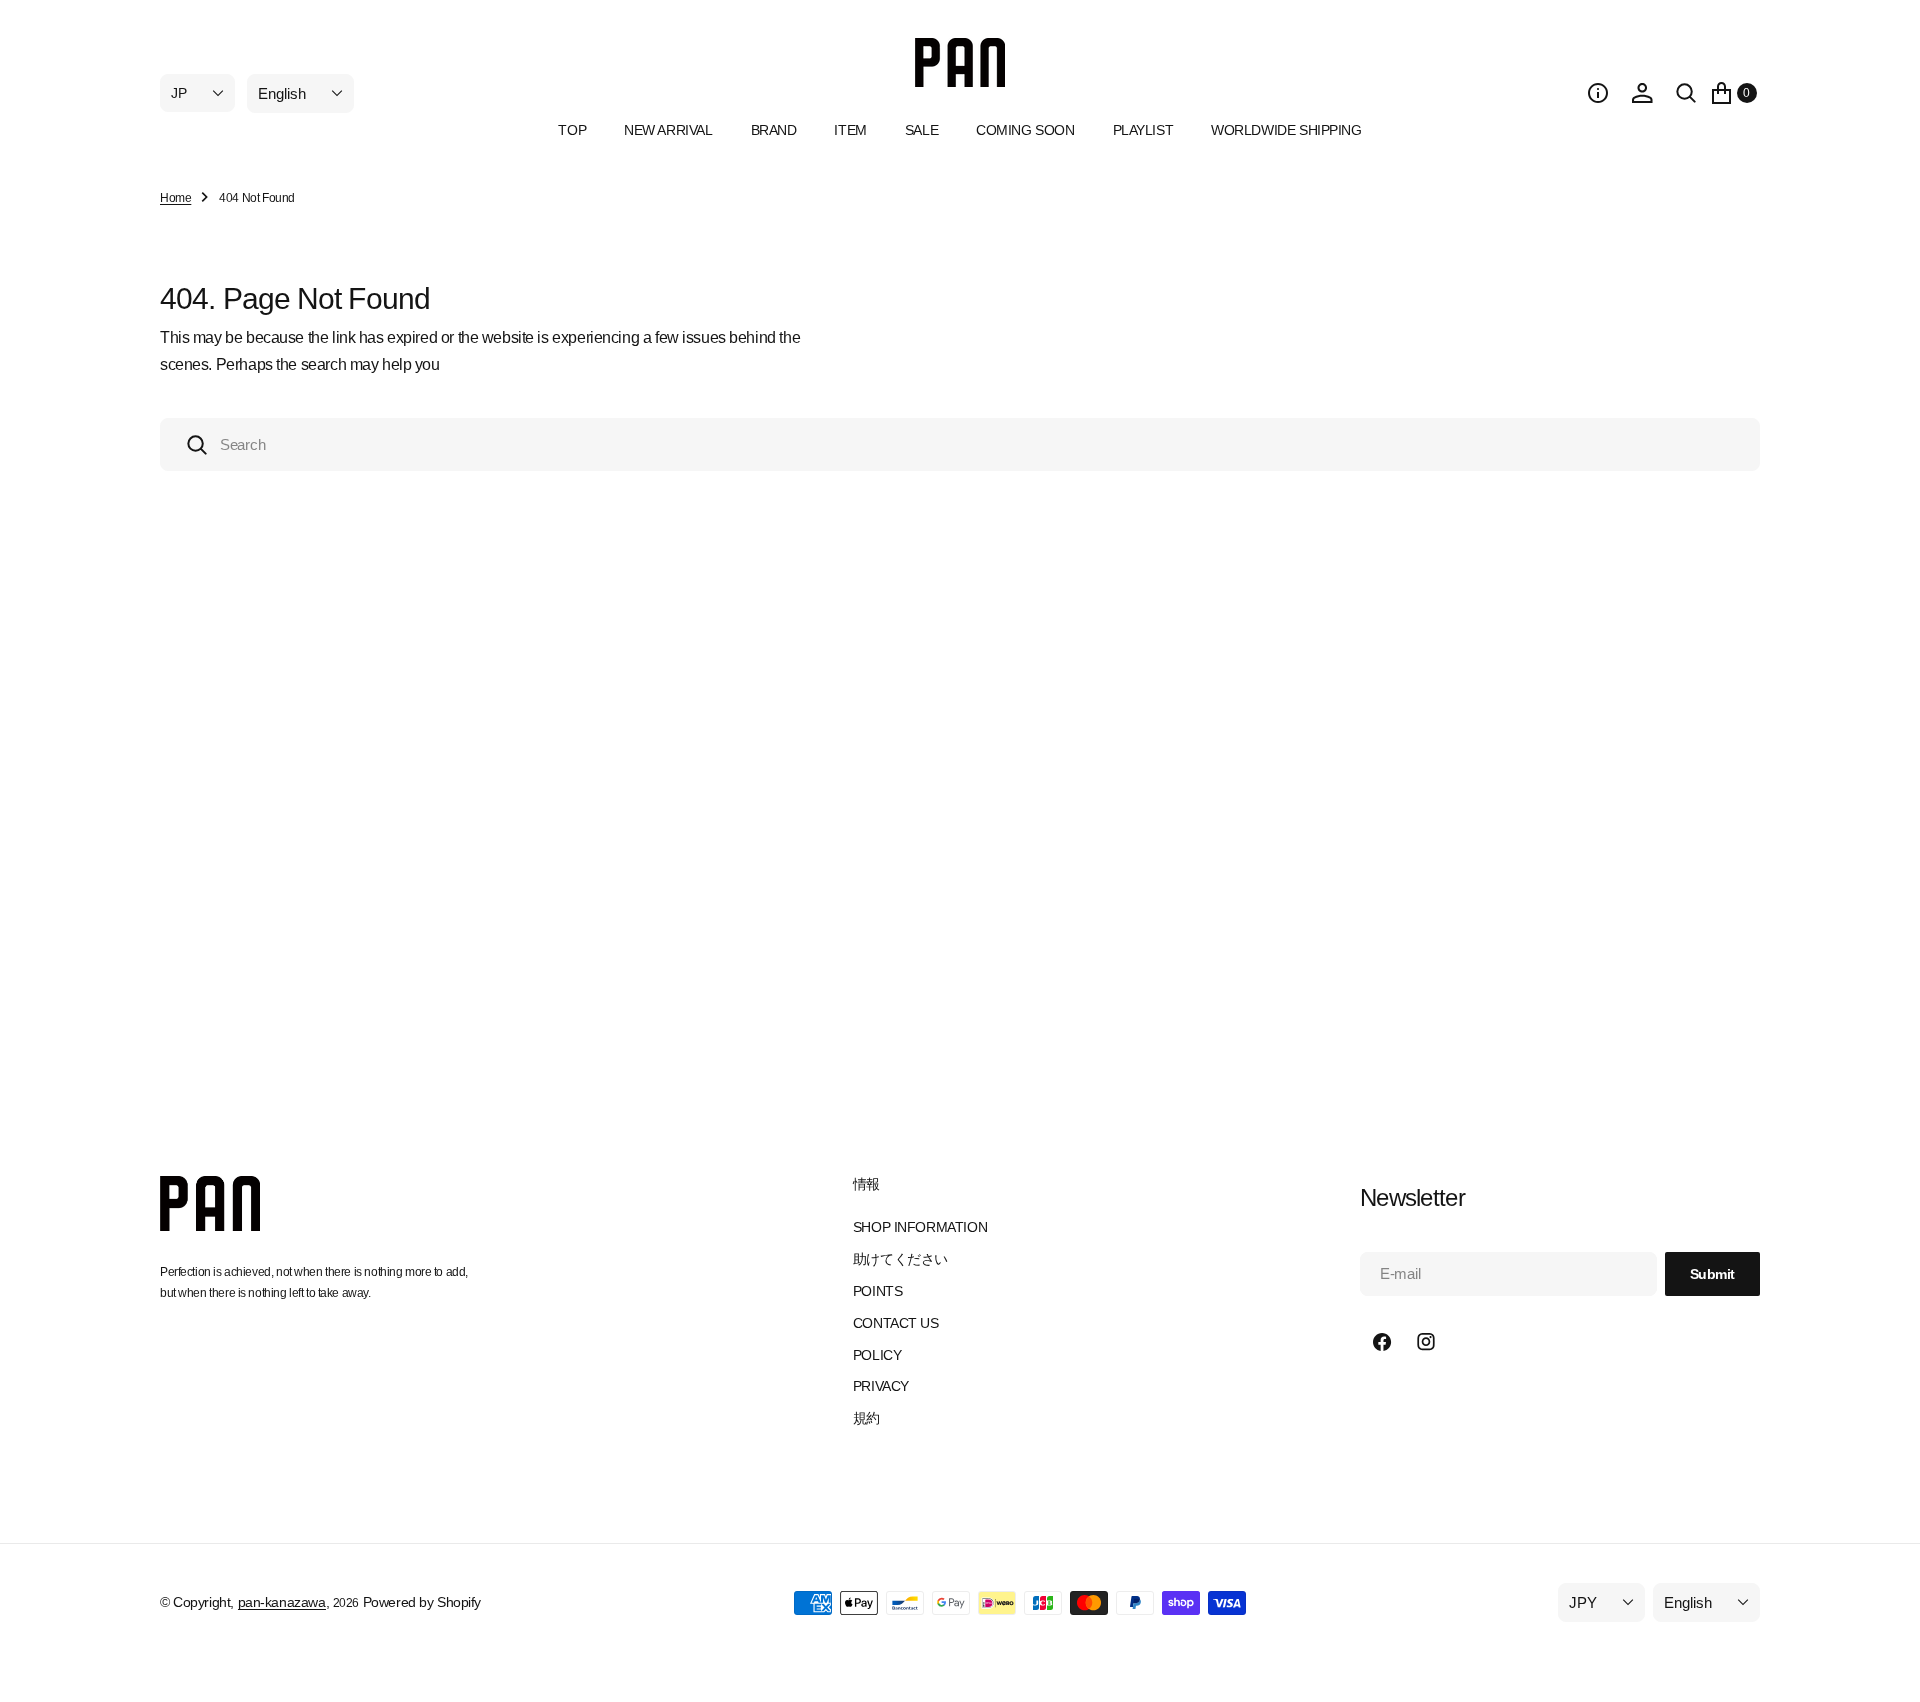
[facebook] (1382, 1342)
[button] (1598, 93)
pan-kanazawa (282, 1602)
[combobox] (960, 444)
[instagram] (1426, 1342)
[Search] (1686, 93)
